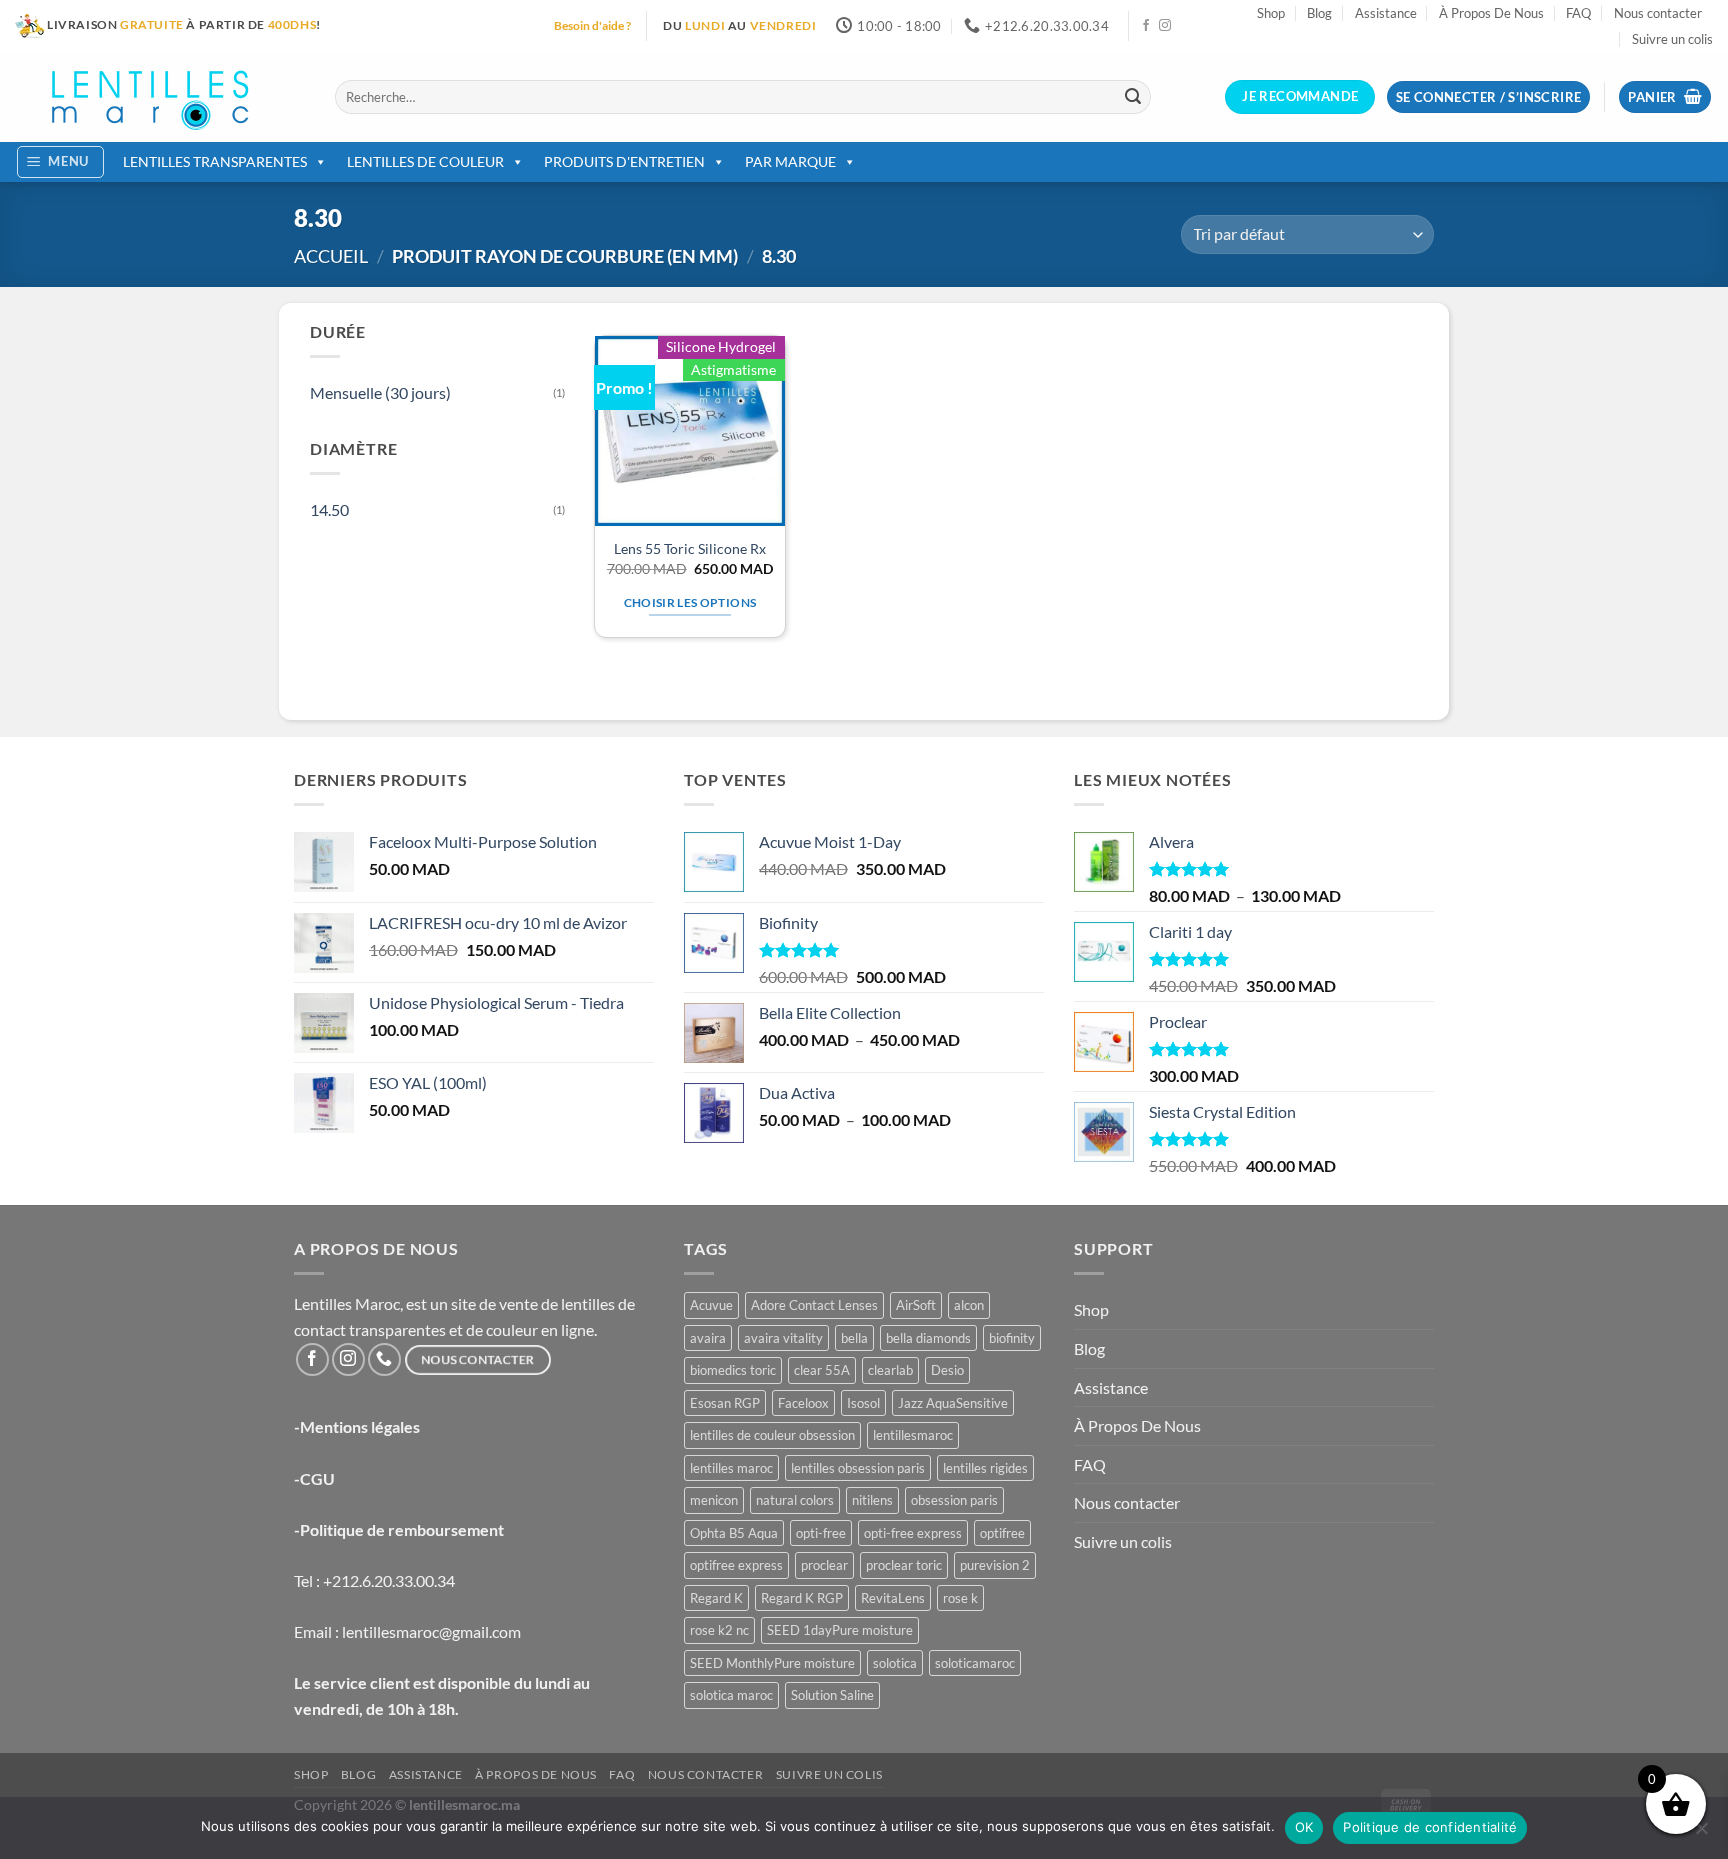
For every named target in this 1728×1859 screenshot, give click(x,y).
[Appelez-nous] (384, 1359)
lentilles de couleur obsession (772, 1435)
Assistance (1386, 13)
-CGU (314, 1478)
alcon (969, 1305)
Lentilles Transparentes (215, 161)
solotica (895, 1663)
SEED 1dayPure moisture (840, 1630)
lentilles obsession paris (858, 1468)
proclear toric (904, 1565)
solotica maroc (731, 1695)
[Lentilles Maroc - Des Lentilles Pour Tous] (160, 97)
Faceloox (803, 1403)
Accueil (331, 256)
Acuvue (711, 1305)
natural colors (795, 1500)
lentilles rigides (985, 1468)
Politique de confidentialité (1430, 1827)
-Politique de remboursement (399, 1529)
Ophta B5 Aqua (734, 1533)
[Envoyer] (1133, 97)
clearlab (890, 1370)
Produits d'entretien (624, 161)
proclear (824, 1565)
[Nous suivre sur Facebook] (1146, 26)
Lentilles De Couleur (425, 161)
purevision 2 (995, 1565)
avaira (708, 1338)
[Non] (1701, 1834)
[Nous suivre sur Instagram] (1165, 26)
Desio (947, 1370)
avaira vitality (783, 1338)
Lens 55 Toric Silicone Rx (690, 548)
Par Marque (790, 161)
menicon (714, 1500)
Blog (1319, 13)
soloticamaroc (975, 1663)
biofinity (1012, 1338)
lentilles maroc (731, 1468)
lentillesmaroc (913, 1435)
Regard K (716, 1598)
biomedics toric (733, 1370)
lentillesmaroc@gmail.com (431, 1631)
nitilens (872, 1500)
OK (1304, 1827)
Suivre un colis (1672, 39)
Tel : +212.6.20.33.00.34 (374, 1580)
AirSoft (916, 1305)
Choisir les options (690, 602)
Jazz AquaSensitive (953, 1403)
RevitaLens (893, 1598)
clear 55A (822, 1370)
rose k (960, 1598)
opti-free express (913, 1533)
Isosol (863, 1403)
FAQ (1578, 13)
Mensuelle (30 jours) (380, 392)
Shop (1271, 13)
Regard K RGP (802, 1598)
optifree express (736, 1565)
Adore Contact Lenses (814, 1305)
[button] (1665, 97)
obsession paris (954, 1500)
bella (854, 1338)
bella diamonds (928, 1338)
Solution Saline (832, 1695)
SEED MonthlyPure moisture (772, 1663)
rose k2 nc (719, 1630)
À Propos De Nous (1491, 13)
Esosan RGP (725, 1403)
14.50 (329, 509)
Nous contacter (1658, 13)
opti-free (821, 1533)
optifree (1002, 1533)
